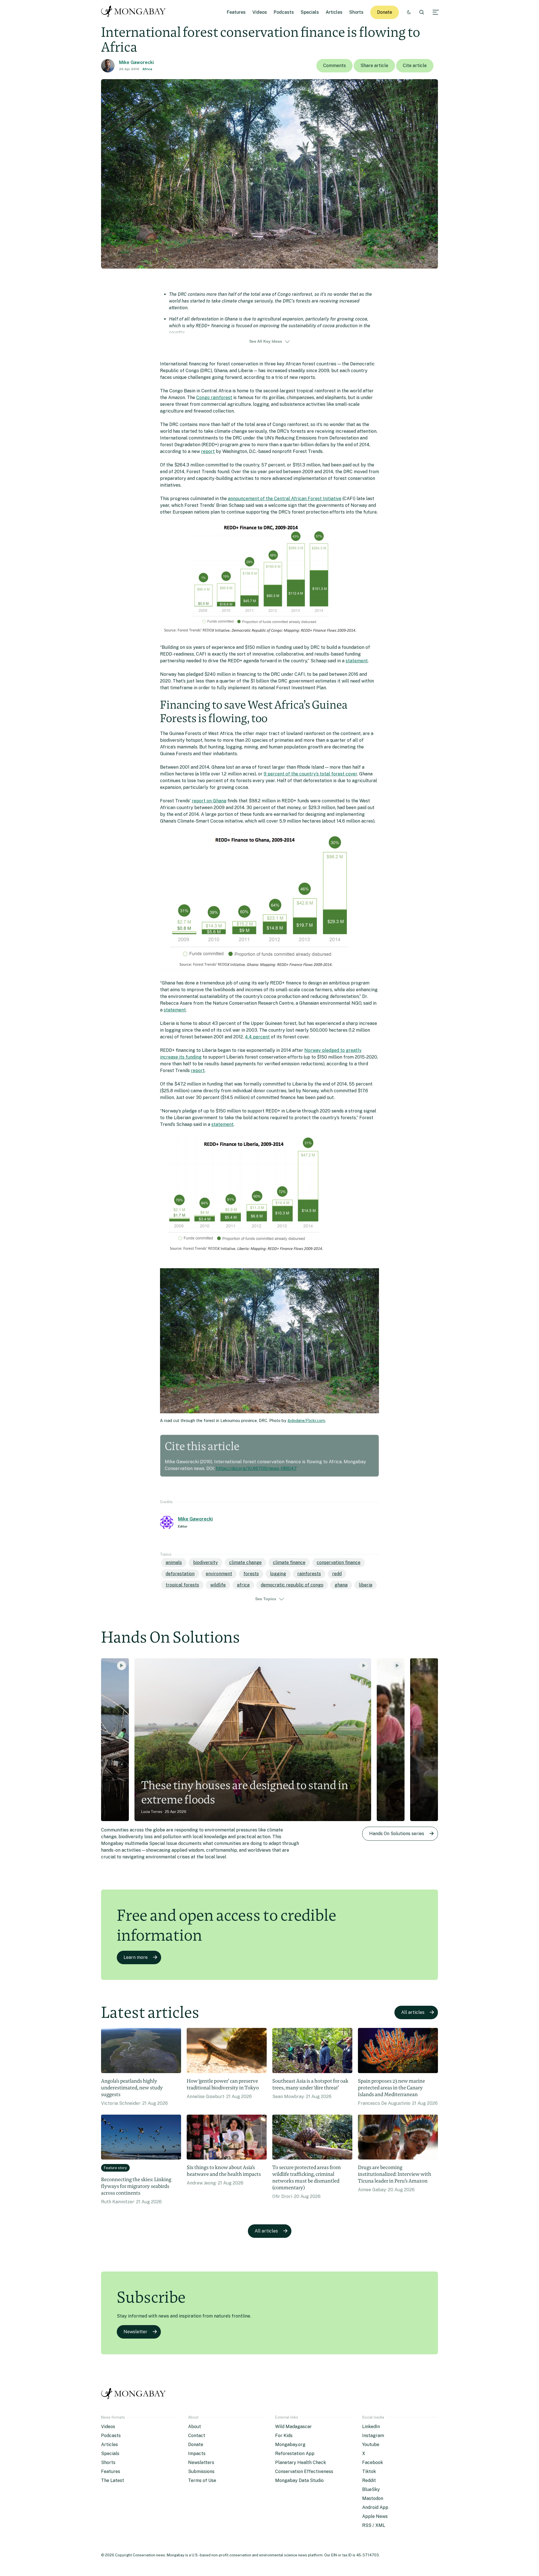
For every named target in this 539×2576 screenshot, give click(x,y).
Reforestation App (295, 2454)
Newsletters (201, 2462)
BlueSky (371, 2489)
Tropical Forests (182, 1585)
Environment (219, 1574)
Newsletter (135, 2332)
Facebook (373, 2462)
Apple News (375, 2516)
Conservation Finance (339, 1562)
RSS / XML (374, 2525)
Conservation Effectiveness (304, 2471)
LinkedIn (371, 2427)
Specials (310, 12)
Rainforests (309, 1574)
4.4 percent (257, 1037)
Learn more (136, 1957)
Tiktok (369, 2471)
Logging (278, 1574)
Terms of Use (202, 2480)
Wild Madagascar (294, 2427)
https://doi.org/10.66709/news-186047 (256, 1468)
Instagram (373, 2436)
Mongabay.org (290, 2445)
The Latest (113, 2480)
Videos (260, 12)
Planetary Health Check (301, 2462)
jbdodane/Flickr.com (306, 1420)
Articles (334, 12)
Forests (251, 1574)
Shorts (356, 12)
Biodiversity (205, 1562)
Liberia (366, 1585)
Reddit (369, 2480)
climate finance (289, 1562)
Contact (197, 2436)
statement (357, 661)
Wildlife (218, 1585)
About (195, 2427)
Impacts (197, 2454)
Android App (375, 2507)
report (208, 451)
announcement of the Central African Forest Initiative (285, 499)
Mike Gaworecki (136, 62)
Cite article (415, 66)
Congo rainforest (214, 398)
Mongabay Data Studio (299, 2480)
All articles (413, 2012)
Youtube (371, 2445)
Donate (385, 12)
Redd (337, 1574)
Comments (334, 66)
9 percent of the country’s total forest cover (310, 774)
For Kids (284, 2436)
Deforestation (180, 1574)
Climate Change (245, 1562)
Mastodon (373, 2498)
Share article (374, 66)
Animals (174, 1562)
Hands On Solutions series (397, 1834)
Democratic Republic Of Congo (292, 1585)
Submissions (201, 2471)
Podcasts (284, 12)
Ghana (341, 1585)
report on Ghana (209, 801)
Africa (147, 69)
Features (236, 12)
